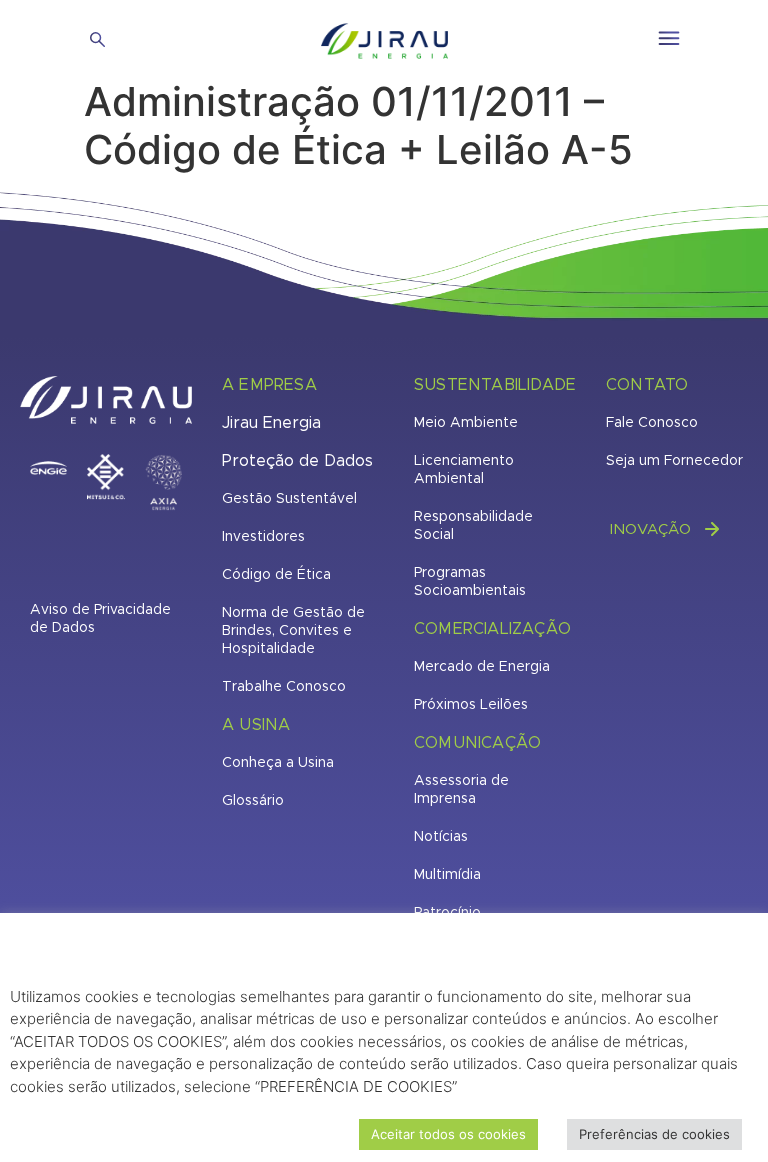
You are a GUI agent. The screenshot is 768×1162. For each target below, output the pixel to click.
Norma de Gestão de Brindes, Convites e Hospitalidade (293, 631)
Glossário (253, 801)
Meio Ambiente (466, 423)
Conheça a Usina (278, 763)
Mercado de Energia (482, 667)
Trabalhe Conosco (284, 687)
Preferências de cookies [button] (654, 1134)
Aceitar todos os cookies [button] (448, 1134)
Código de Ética (276, 575)
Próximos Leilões (471, 705)
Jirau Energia (271, 423)
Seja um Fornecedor (674, 461)
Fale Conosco (652, 423)
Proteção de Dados (297, 461)
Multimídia (447, 875)
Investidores (263, 537)
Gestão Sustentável (289, 499)
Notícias (441, 837)
